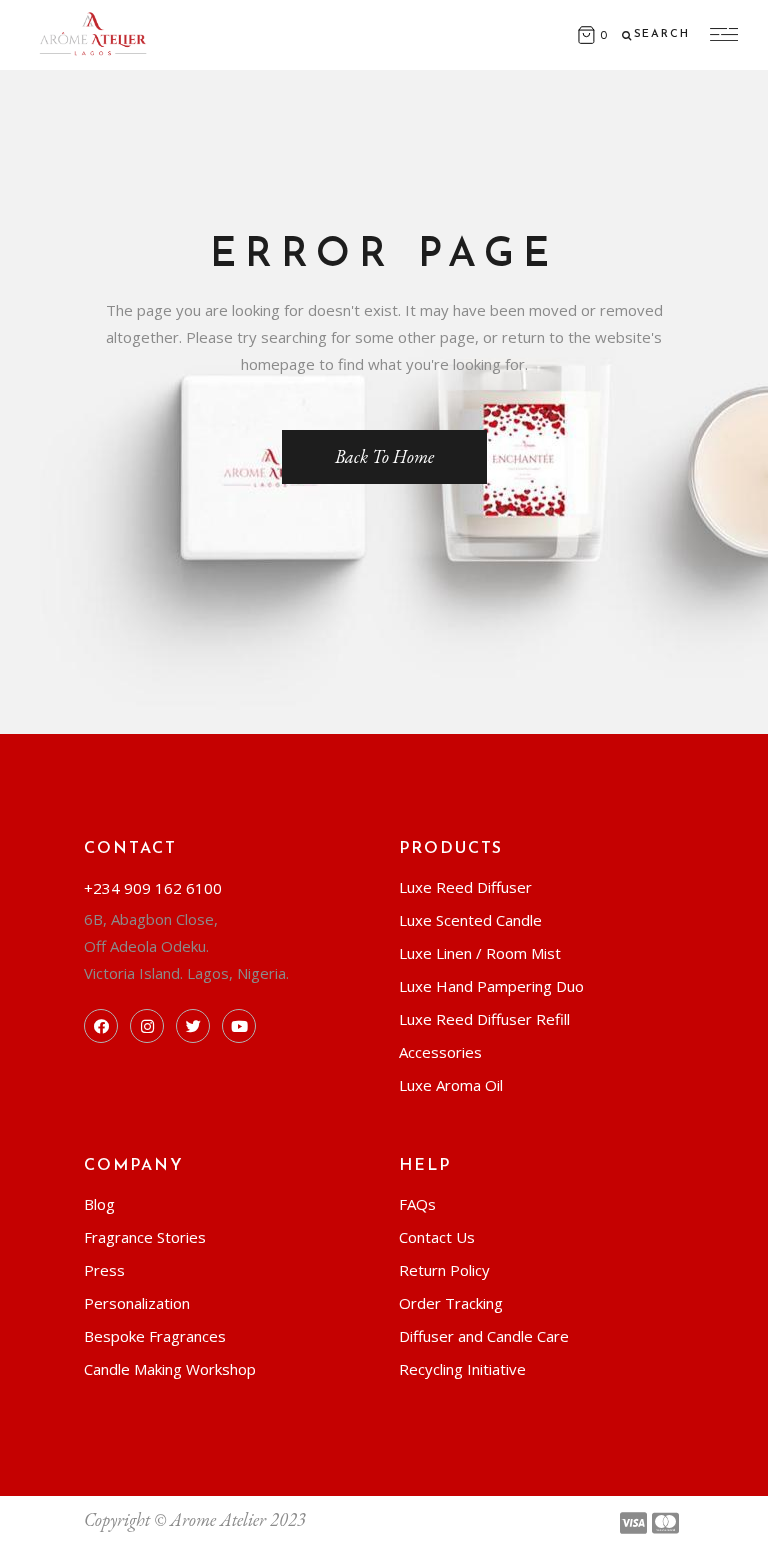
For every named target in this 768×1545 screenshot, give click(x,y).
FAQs (417, 1204)
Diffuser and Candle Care (484, 1336)
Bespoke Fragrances (155, 1336)
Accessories (440, 1052)
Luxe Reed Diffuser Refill (484, 1019)
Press (104, 1270)
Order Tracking (451, 1303)
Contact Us (437, 1237)
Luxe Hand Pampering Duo (491, 986)
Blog (99, 1204)
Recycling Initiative (462, 1369)
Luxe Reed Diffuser (465, 887)
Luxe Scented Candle (470, 920)
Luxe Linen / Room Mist (480, 953)
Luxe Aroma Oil (451, 1085)
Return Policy (444, 1270)
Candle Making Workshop (170, 1369)
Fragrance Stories (145, 1237)
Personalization (137, 1303)
